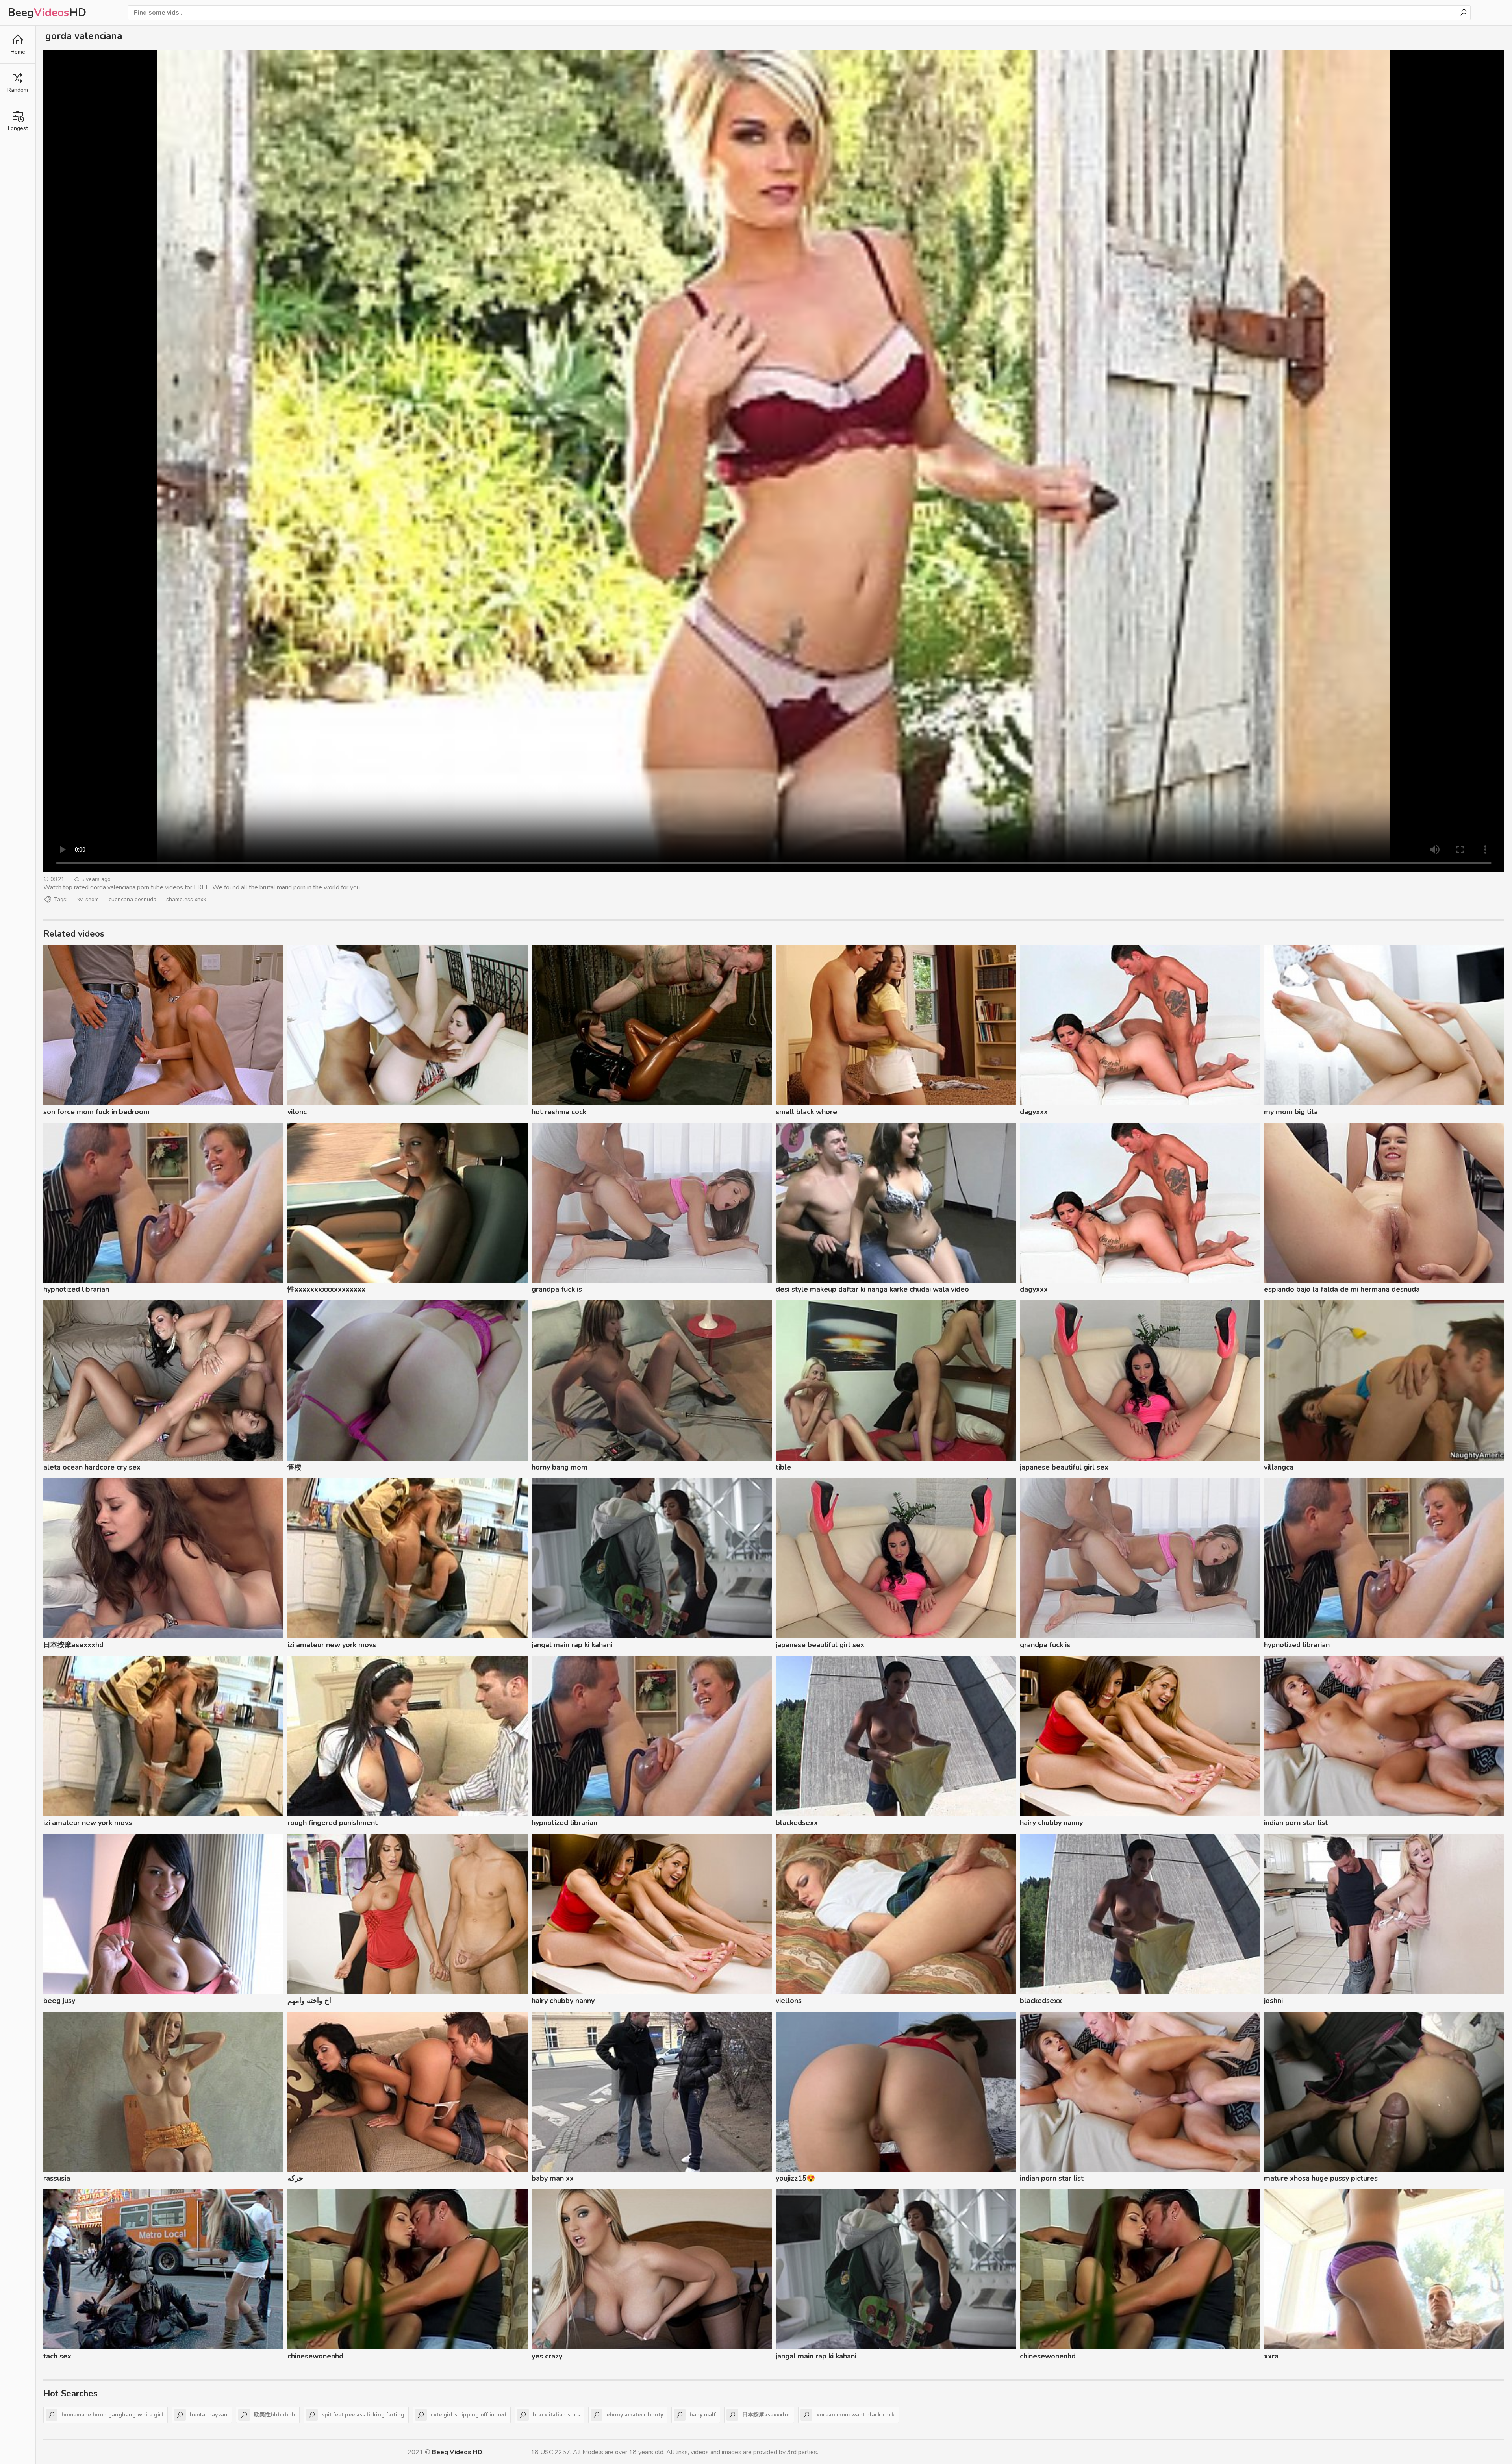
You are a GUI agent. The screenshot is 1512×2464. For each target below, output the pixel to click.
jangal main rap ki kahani (572, 1645)
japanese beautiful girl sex (1064, 1467)
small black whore (806, 1112)
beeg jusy (59, 2001)
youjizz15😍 (795, 2178)
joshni (1273, 2001)
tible (783, 1467)
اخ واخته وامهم (309, 2001)
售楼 (295, 1467)
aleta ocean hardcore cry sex (92, 1467)
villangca (1279, 1467)
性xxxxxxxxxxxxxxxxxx (326, 1289)
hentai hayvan (209, 2415)
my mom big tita (1291, 1112)
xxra (1271, 2356)
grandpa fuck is (557, 1289)
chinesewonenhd (315, 2356)
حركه (295, 2178)
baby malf (703, 2415)
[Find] (1463, 13)
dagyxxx (1034, 1112)
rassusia (57, 2178)
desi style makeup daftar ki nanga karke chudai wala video (872, 1289)
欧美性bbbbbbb (275, 2415)
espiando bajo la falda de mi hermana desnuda (1342, 1289)
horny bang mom (560, 1467)
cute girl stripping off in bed (469, 2415)
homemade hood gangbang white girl (112, 2415)
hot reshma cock (559, 1112)
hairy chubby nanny (1051, 1823)
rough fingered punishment (333, 1823)
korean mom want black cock (855, 2415)
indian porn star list (1296, 1823)
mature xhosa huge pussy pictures (1321, 2178)
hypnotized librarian (76, 1289)
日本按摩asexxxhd (73, 1645)
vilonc (297, 1112)
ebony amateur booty (635, 2415)
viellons (789, 2001)
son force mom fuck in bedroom (96, 1112)
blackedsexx (797, 1823)
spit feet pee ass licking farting (363, 2415)
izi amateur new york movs (332, 1645)
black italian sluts (556, 2415)
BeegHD (47, 13)
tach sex (57, 2356)
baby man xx (553, 2178)
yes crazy (547, 2356)
